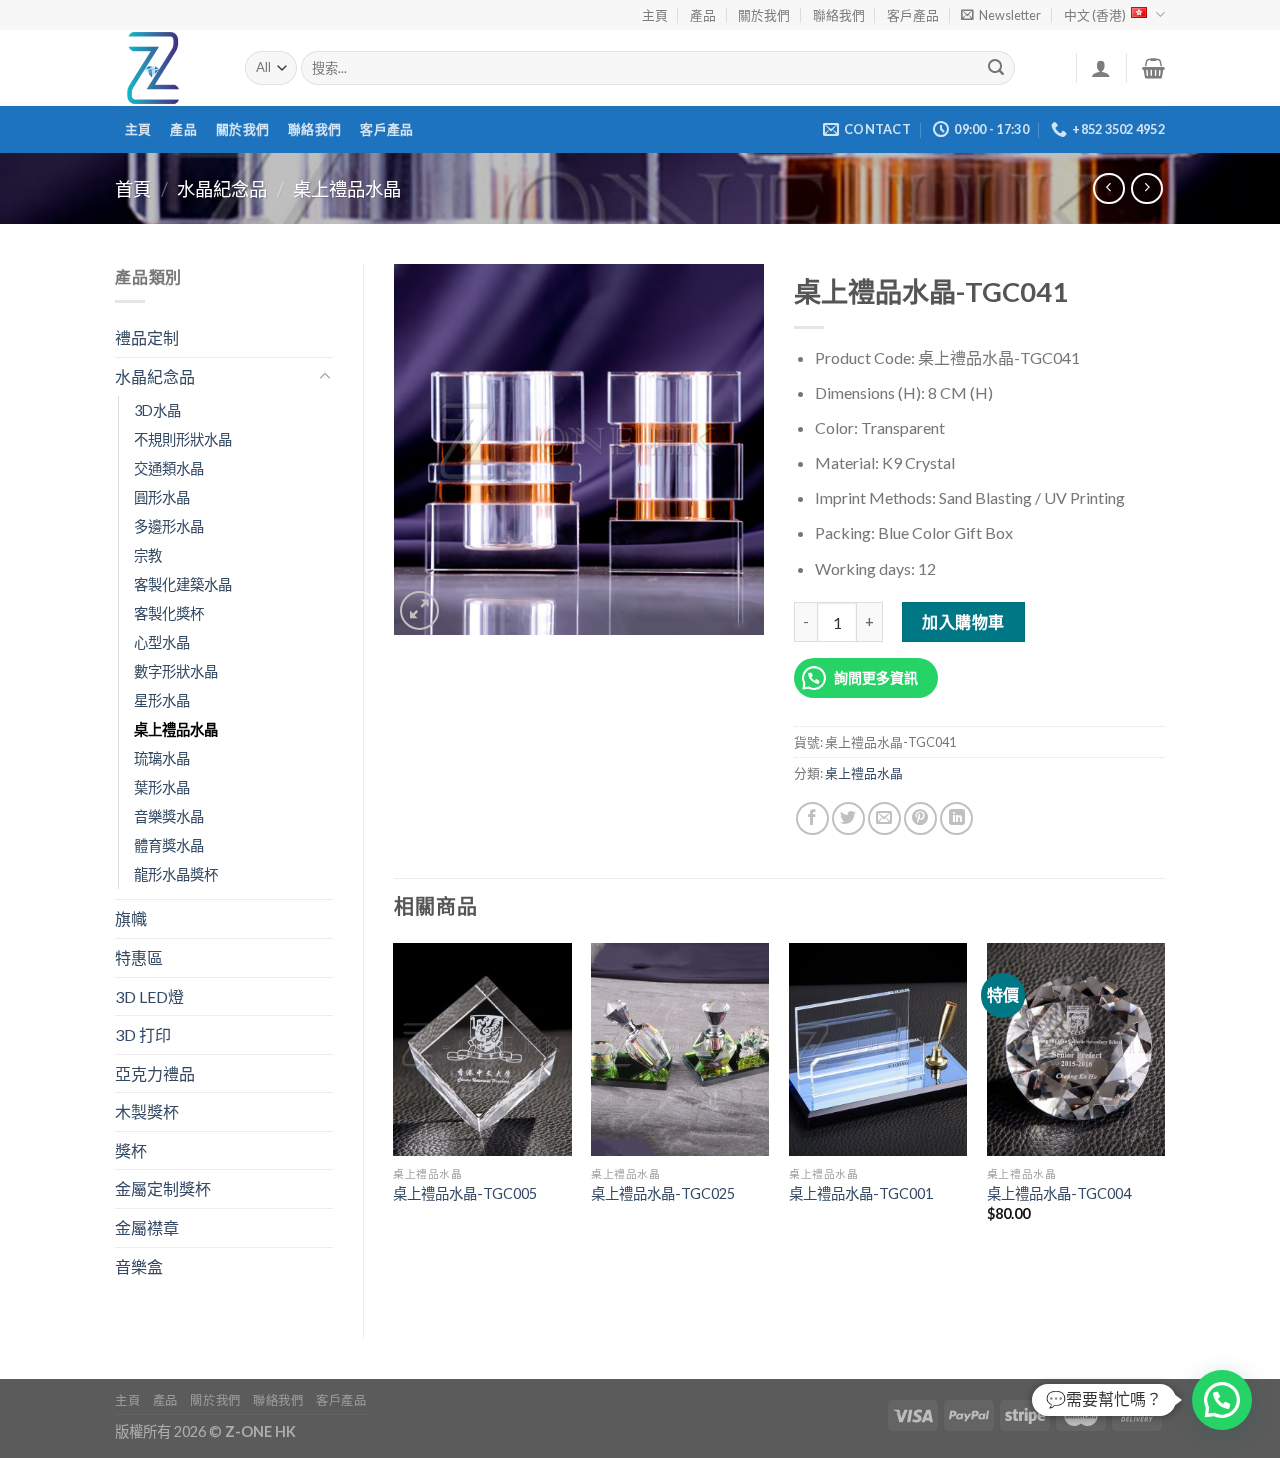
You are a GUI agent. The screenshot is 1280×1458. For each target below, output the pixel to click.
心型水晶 (162, 642)
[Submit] (997, 68)
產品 (703, 15)
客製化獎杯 (169, 613)
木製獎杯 (147, 1111)
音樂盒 (139, 1266)
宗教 (148, 555)
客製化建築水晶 (183, 584)
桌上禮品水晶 (347, 189)
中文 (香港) (1095, 15)
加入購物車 (963, 621)
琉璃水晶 (162, 758)
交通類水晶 (169, 468)
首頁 (133, 189)
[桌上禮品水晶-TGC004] (1076, 1050)
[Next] (1164, 1100)
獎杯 (131, 1150)
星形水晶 (162, 700)
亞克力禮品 (155, 1073)
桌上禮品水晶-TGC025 (663, 1193)
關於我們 (764, 15)
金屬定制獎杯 (163, 1188)
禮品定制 (147, 337)
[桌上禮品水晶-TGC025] (680, 1050)
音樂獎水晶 (169, 816)
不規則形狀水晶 (183, 439)
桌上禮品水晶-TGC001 (861, 1193)
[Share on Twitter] (848, 818)
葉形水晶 (162, 787)
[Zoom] (419, 610)
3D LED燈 (149, 996)
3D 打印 (143, 1034)
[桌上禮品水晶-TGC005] (482, 1050)
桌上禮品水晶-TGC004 (1059, 1193)
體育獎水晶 (169, 845)
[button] (1222, 1400)
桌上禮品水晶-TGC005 (465, 1193)
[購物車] (1153, 68)
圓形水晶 (162, 497)
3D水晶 (157, 410)
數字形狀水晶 (176, 671)
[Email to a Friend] (884, 818)
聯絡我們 (839, 15)
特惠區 (139, 957)
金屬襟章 (147, 1227)
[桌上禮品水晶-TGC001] (878, 1050)
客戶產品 (913, 15)
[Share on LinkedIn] (956, 818)
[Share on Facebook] (812, 818)
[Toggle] (325, 377)
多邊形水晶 (169, 526)
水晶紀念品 (222, 189)
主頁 (655, 15)
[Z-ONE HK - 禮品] (165, 68)
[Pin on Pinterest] (920, 818)
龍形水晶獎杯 (176, 874)
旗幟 (131, 918)
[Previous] (395, 1100)
